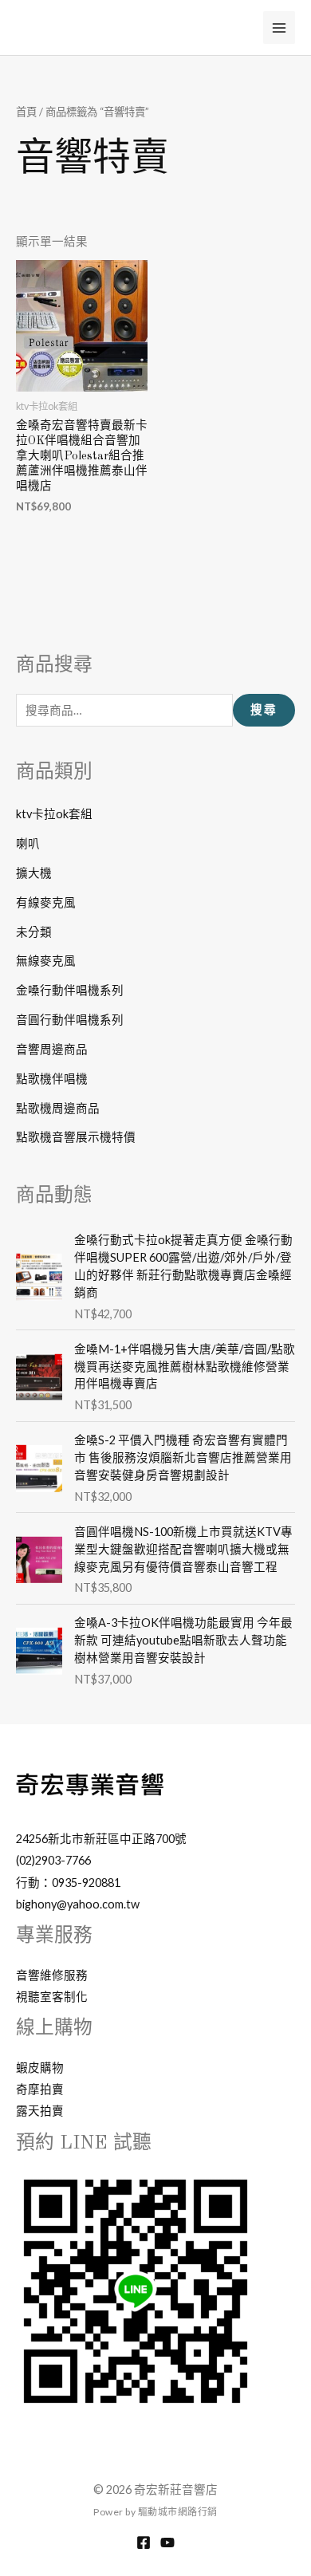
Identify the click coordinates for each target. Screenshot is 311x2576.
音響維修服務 (52, 1975)
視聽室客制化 (52, 1997)
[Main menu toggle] (279, 27)
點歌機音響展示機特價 (76, 1137)
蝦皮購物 (40, 2068)
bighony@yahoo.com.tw (78, 1904)
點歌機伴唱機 (52, 1079)
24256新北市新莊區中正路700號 (101, 1839)
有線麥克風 (46, 902)
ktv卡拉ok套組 (54, 814)
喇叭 (28, 843)
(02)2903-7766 (53, 1860)
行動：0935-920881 (68, 1883)
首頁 (26, 112)
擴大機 (34, 873)
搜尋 (264, 710)
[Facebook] (144, 2543)
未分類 (34, 932)
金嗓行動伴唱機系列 (70, 990)
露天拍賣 (40, 2111)
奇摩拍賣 (40, 2089)
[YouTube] (167, 2543)
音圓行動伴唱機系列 (70, 1020)
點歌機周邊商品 (58, 1108)
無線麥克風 (46, 961)
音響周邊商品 (52, 1049)
